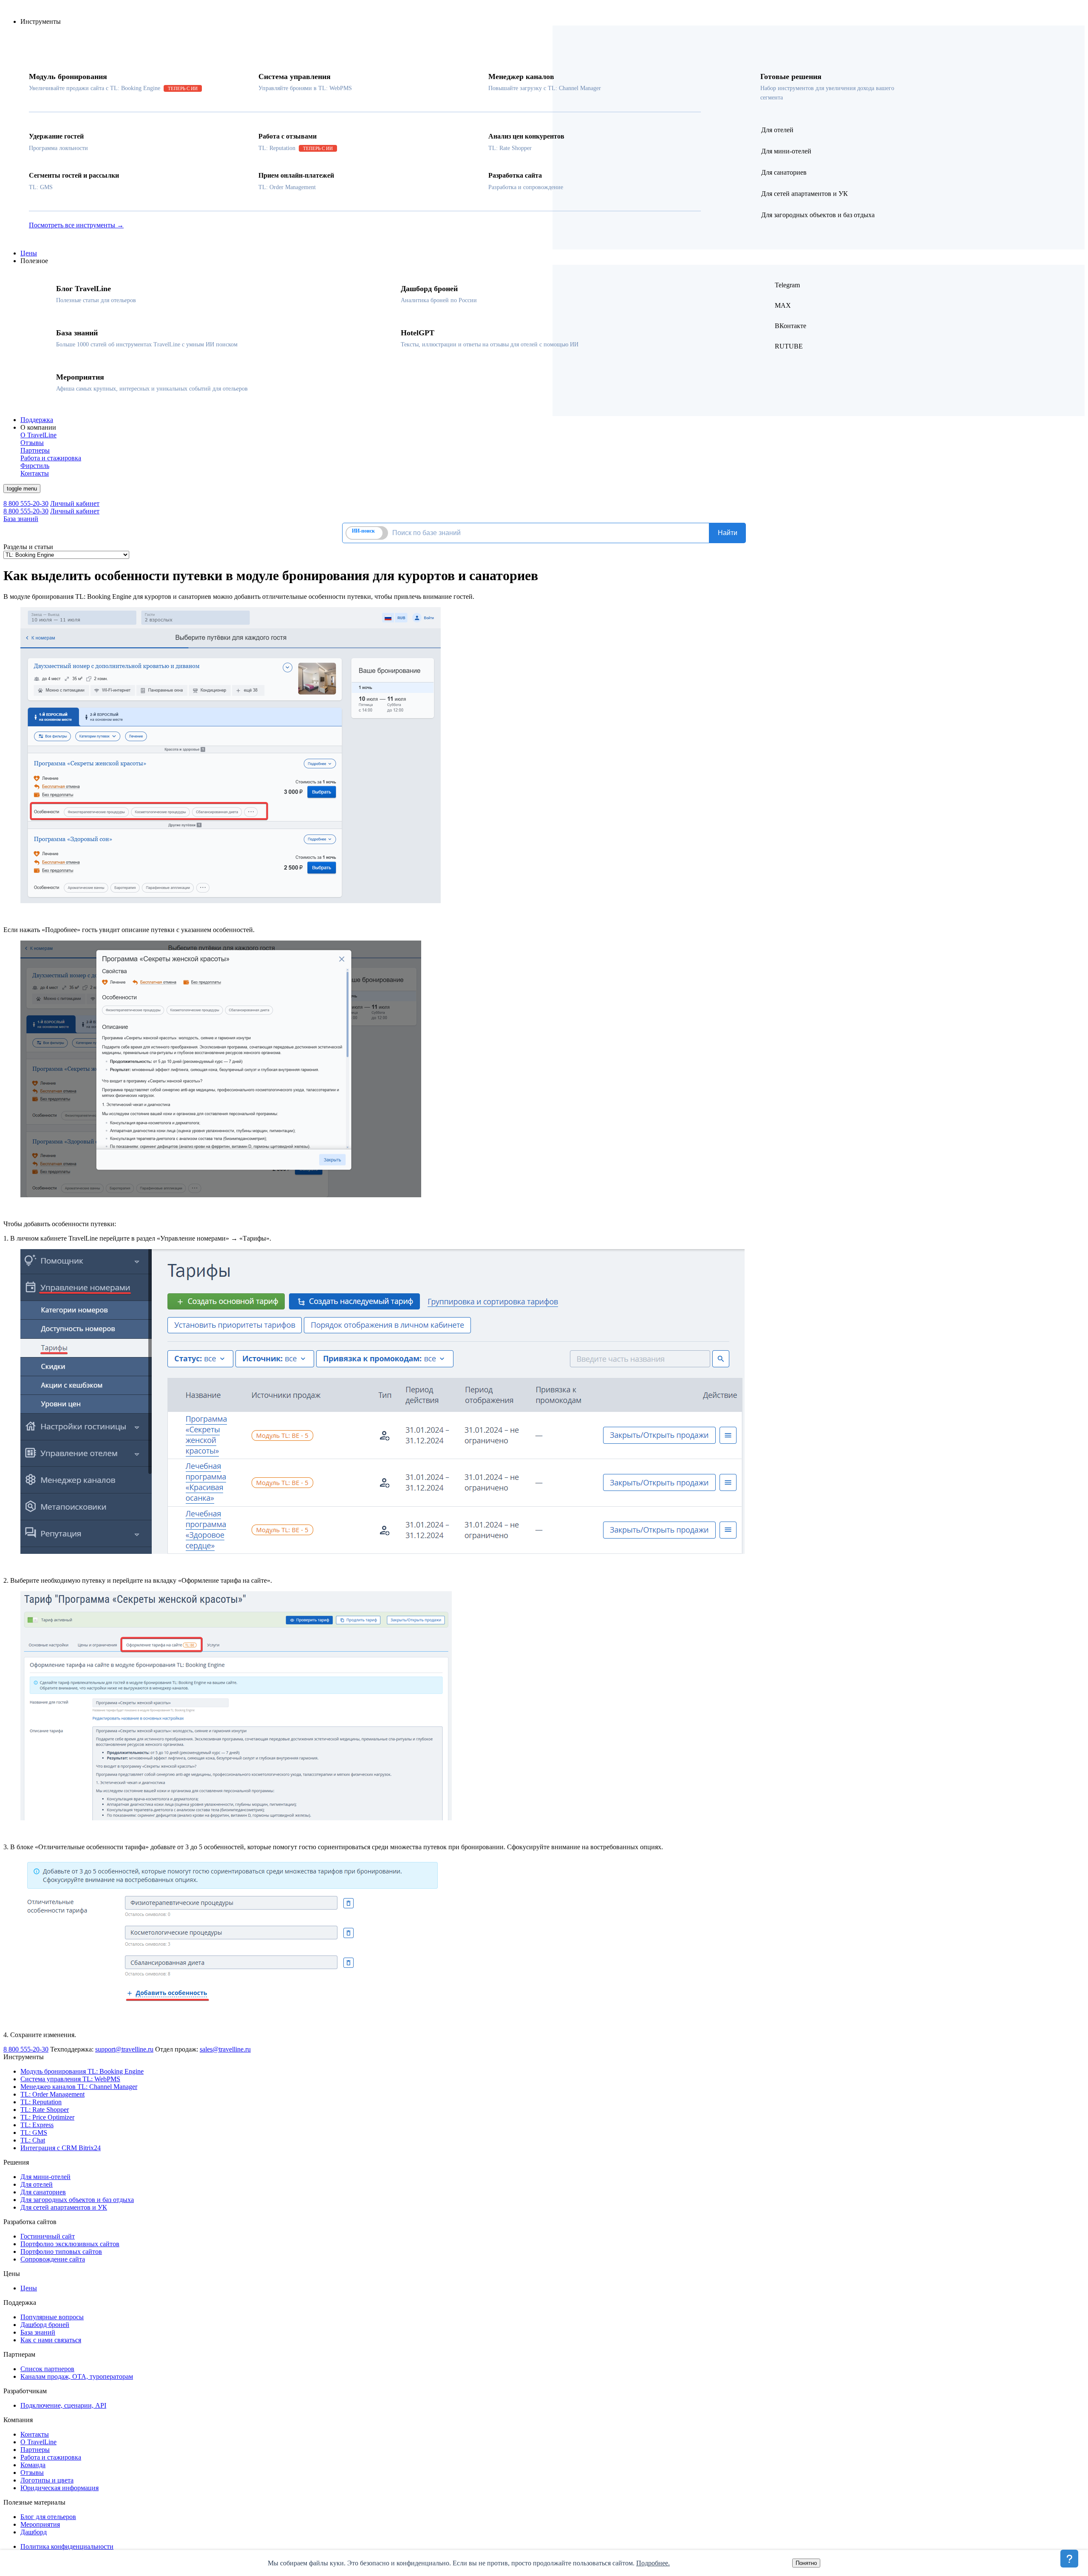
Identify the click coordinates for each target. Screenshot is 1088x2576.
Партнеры (35, 2450)
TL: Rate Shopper (45, 2110)
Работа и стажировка (51, 2457)
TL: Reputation (41, 2102)
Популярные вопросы (52, 2317)
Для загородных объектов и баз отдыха (77, 2200)
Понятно (806, 2563)
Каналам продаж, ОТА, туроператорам (77, 2376)
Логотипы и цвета (47, 2480)
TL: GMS (34, 2132)
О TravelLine (38, 2442)
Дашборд (34, 2532)
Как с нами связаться (51, 2340)
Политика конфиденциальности (67, 2546)
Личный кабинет (75, 503)
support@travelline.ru (124, 2049)
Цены (29, 253)
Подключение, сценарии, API (63, 2405)
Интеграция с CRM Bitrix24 (61, 2148)
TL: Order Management (52, 2094)
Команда (33, 2465)
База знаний (21, 519)
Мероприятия (40, 2524)
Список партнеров (47, 2369)
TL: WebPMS (70, 2079)
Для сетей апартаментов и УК (64, 2207)
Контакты (35, 2434)
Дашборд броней (45, 2325)
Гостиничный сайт (48, 2236)
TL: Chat (33, 2140)
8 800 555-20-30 (26, 503)
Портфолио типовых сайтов (61, 2252)
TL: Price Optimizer (47, 2117)
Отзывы (32, 2473)
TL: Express (37, 2125)
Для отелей (37, 2184)
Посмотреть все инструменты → (76, 225)
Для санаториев (43, 2192)
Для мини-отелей (45, 2177)
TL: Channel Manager (79, 2087)
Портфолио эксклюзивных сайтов (70, 2244)
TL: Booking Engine (82, 2071)
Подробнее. (653, 2563)
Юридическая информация (59, 2488)
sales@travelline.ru (225, 2049)
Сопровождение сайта (53, 2259)
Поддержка (37, 420)
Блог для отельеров (48, 2517)
